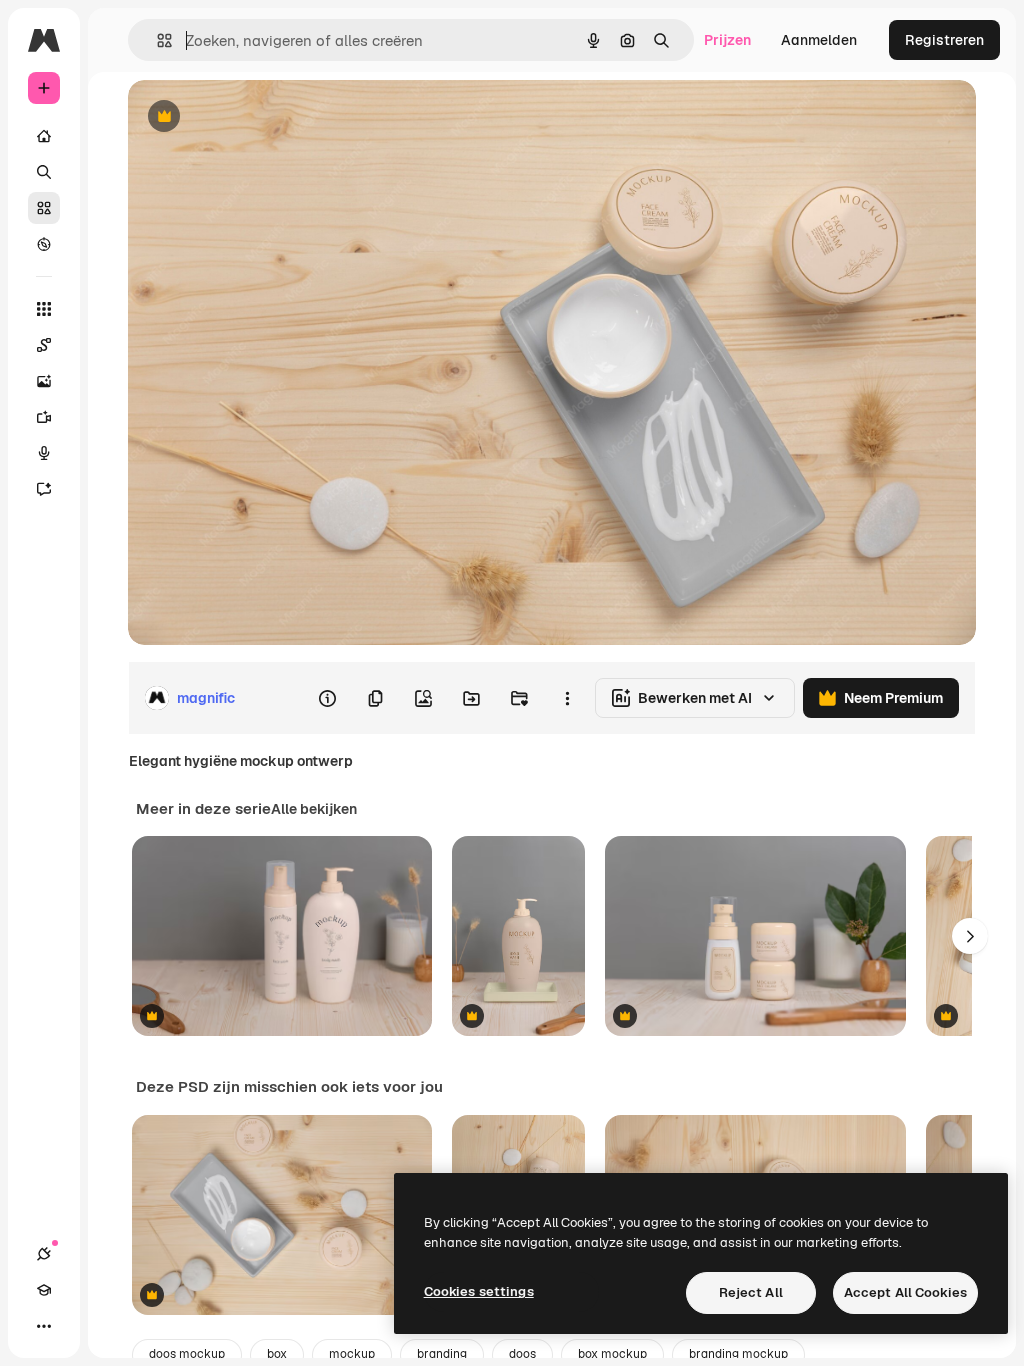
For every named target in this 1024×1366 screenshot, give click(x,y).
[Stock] (44, 208)
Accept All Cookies (905, 1292)
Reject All (751, 1292)
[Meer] (44, 1326)
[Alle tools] (44, 309)
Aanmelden (819, 40)
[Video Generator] (44, 417)
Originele (259, 117)
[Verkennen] (44, 244)
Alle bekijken (314, 809)
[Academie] (44, 1290)
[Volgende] (970, 936)
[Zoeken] (44, 172)
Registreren (944, 40)
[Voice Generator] (44, 453)
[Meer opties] (567, 698)
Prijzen (727, 40)
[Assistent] (44, 489)
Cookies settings (479, 1291)
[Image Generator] (44, 381)
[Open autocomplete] (156, 40)
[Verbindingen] (44, 1254)
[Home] (44, 136)
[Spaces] (44, 345)
